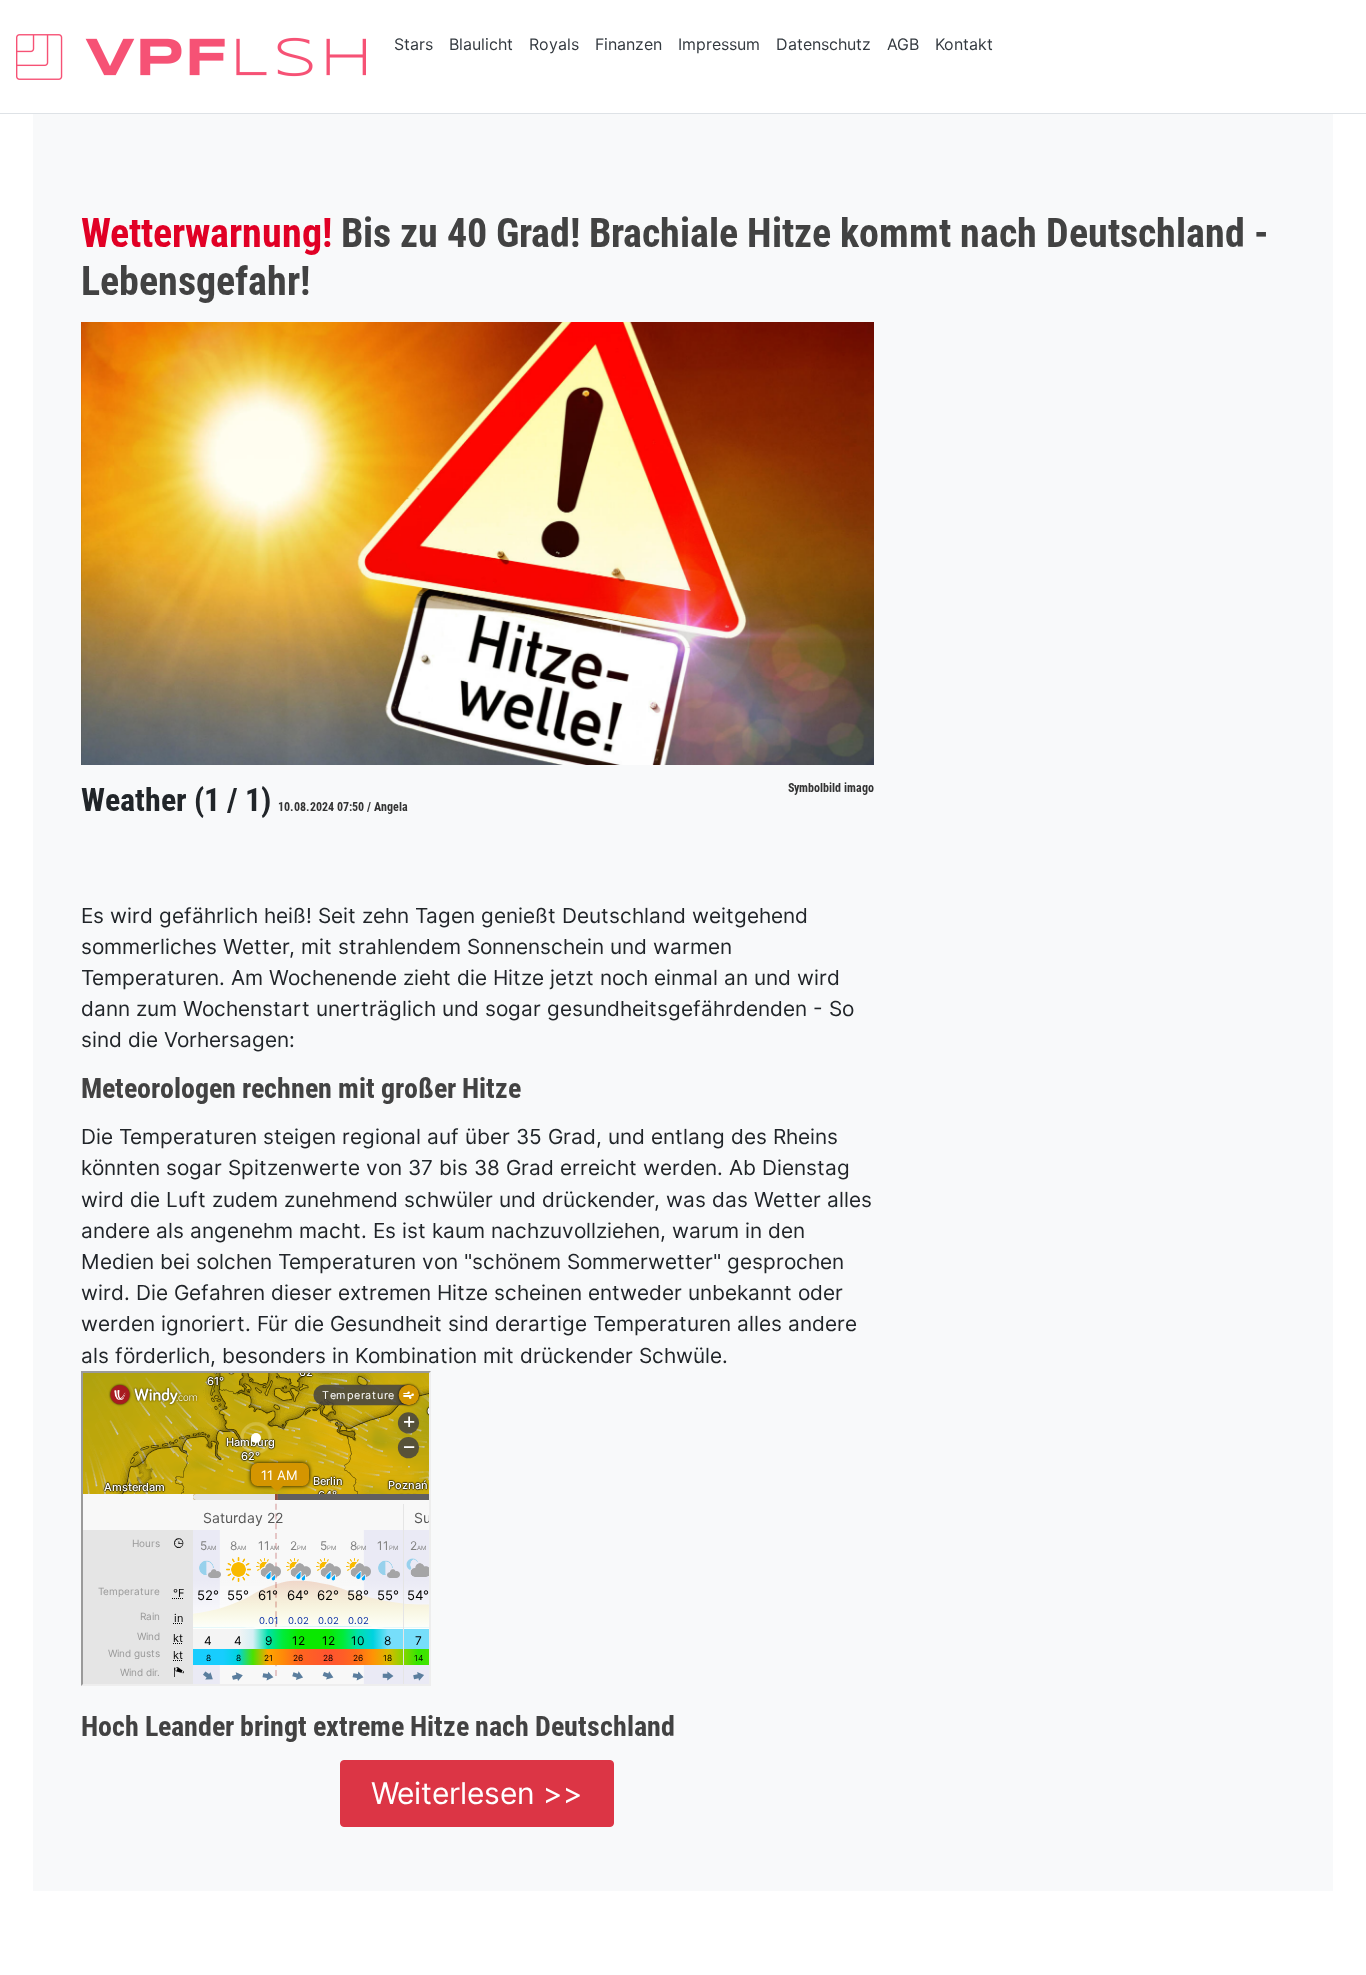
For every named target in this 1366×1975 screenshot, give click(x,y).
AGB (903, 44)
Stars (413, 44)
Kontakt (964, 44)
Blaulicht (481, 44)
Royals (554, 44)
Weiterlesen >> (477, 1793)
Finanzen (628, 44)
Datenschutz (823, 44)
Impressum (719, 44)
